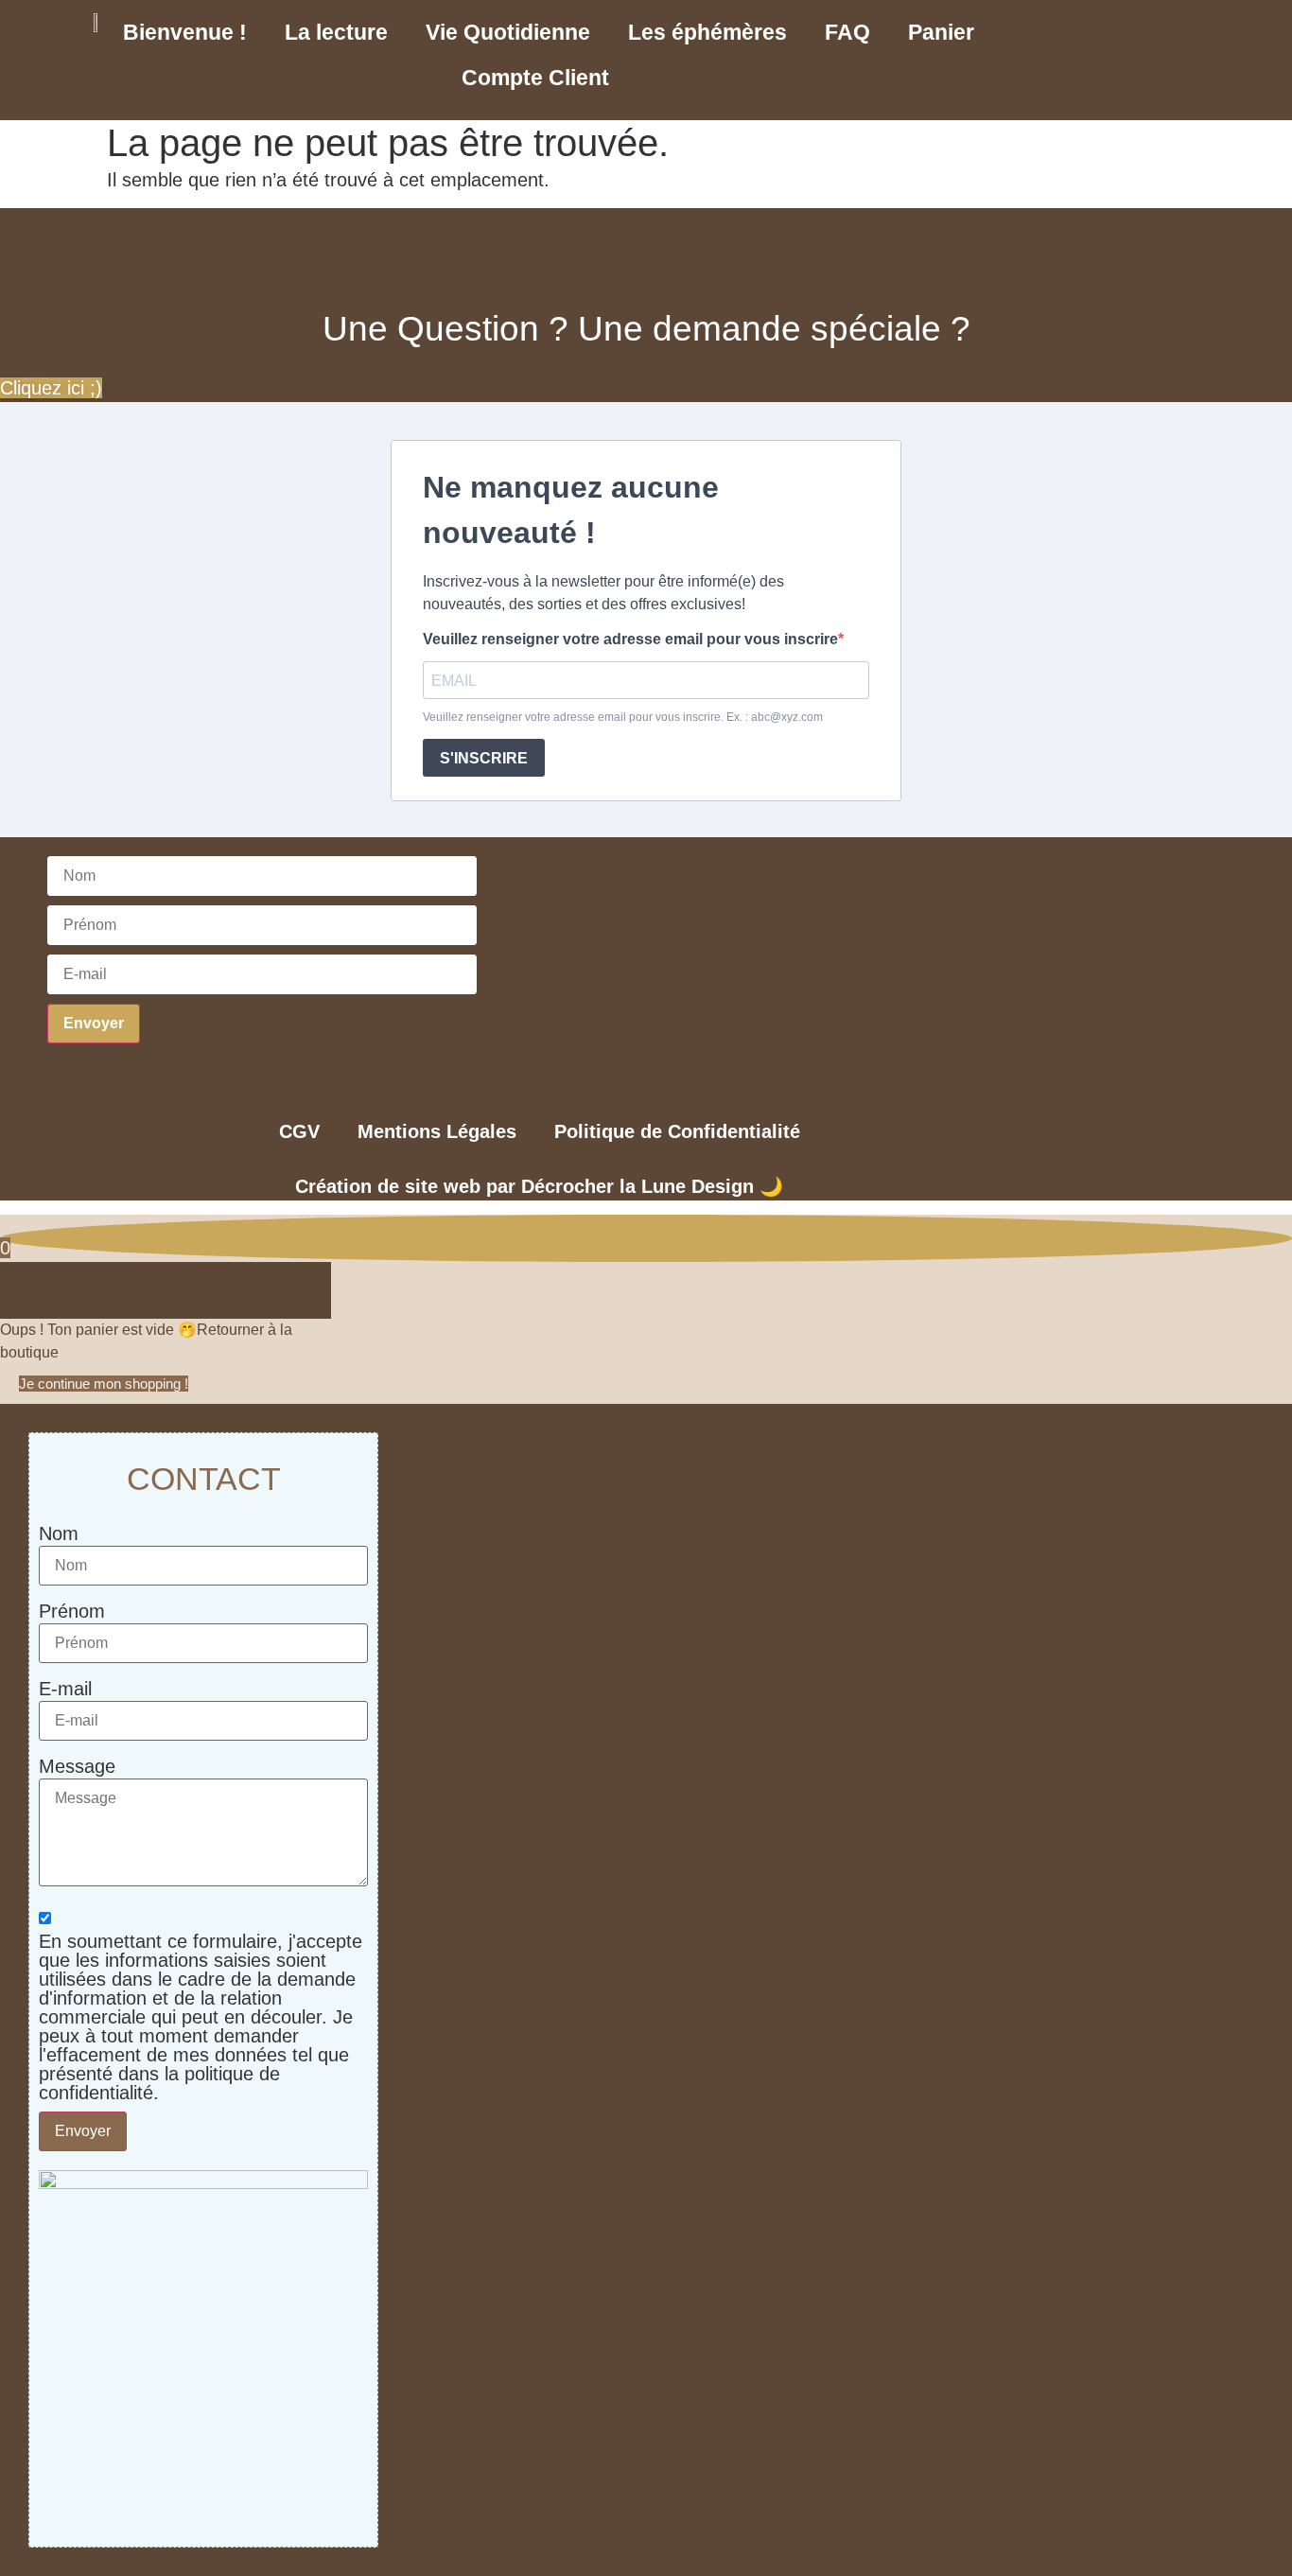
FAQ (847, 32)
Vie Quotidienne (508, 32)
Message (77, 1766)
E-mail (65, 1689)
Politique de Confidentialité (677, 1131)
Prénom (72, 1611)
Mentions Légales (437, 1131)
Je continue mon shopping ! (104, 1384)
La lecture (336, 32)
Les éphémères (707, 32)
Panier (941, 32)
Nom (59, 1533)
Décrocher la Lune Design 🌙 (652, 1186)
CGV (299, 1131)
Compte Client (535, 78)
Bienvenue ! (185, 32)
